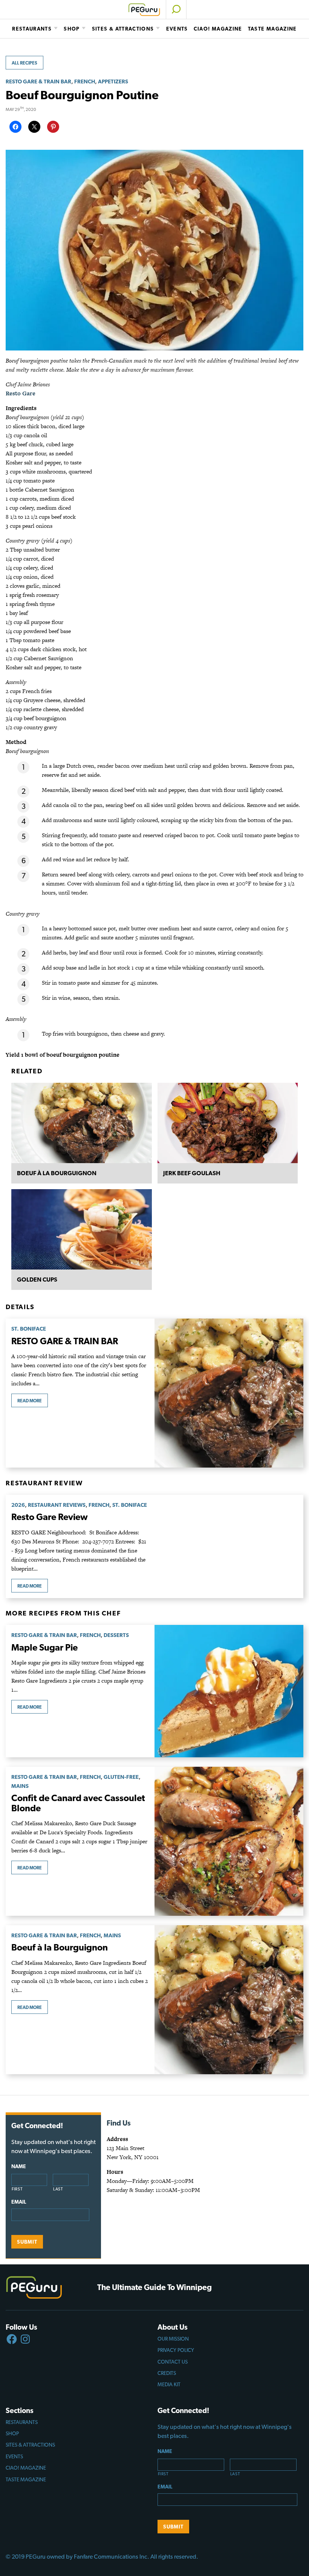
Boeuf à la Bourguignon (57, 1173)
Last (58, 2189)
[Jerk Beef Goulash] (228, 1123)
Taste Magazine (272, 29)
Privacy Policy (176, 2350)
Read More (30, 1401)
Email (19, 2202)
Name (19, 2166)
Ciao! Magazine (218, 29)
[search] (176, 9)
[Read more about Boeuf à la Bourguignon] (229, 2000)
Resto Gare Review (50, 1517)
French (85, 81)
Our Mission (173, 2339)
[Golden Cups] (82, 1229)
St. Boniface (29, 1329)
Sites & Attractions (123, 29)
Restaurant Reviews (57, 1505)
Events (177, 29)
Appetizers (113, 81)
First (17, 2189)
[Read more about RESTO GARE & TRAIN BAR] (229, 1393)
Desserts (116, 1635)
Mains (20, 1786)
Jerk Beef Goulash (192, 1173)
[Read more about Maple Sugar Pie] (229, 1691)
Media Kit (169, 2384)
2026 (18, 1505)
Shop (72, 29)
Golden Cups (37, 1280)
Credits (167, 2373)
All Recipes (24, 63)
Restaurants (32, 29)
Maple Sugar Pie (44, 1647)
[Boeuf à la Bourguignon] (82, 1123)
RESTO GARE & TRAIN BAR (38, 81)
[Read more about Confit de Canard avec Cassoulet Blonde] (229, 1841)
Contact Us (173, 2362)
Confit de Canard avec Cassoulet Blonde (78, 1803)
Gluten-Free (121, 1777)
